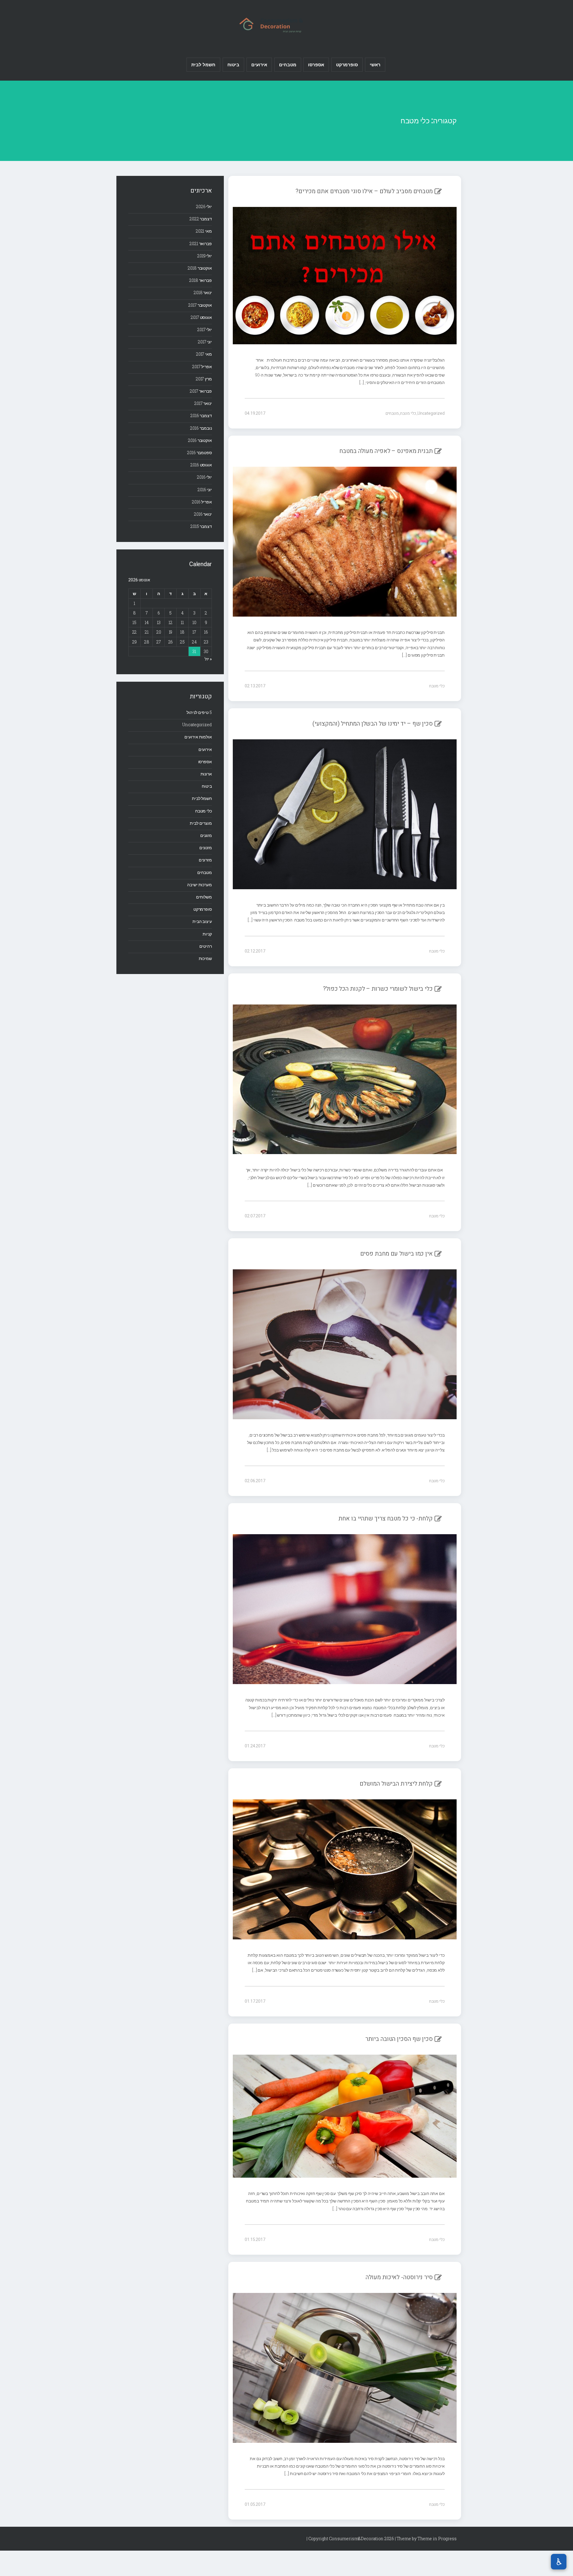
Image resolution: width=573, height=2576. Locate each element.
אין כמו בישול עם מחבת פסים (396, 1254)
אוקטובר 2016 (200, 440)
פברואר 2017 (201, 391)
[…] (362, 382)
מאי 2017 (204, 354)
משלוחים (204, 897)
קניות (207, 934)
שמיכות (205, 958)
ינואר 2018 (203, 292)
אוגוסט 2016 (201, 465)
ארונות (206, 774)
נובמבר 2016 (201, 428)
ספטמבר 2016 (200, 453)
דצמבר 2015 (201, 526)
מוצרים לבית (201, 823)
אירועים (259, 64)
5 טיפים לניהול (199, 712)
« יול (208, 659)
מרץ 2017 (204, 379)
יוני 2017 (205, 342)
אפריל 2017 (202, 367)
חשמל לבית (203, 64)
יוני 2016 (205, 490)
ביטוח (234, 64)
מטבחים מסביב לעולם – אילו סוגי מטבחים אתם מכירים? (364, 191)
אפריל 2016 (202, 502)
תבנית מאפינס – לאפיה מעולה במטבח (386, 451)
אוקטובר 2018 (200, 268)
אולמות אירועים (198, 737)
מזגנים (206, 835)
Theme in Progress (437, 2539)
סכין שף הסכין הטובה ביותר (399, 2039)
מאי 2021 (204, 231)
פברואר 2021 (201, 244)
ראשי (375, 64)
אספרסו (316, 64)
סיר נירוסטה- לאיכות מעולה (399, 2277)
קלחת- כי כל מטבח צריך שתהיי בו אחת (386, 1519)
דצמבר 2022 (201, 219)
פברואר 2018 (201, 280)
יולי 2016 (204, 477)
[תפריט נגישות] (559, 2562)
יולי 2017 (205, 330)
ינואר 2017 (203, 403)
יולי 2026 (204, 206)
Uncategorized (431, 413)
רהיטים (206, 946)
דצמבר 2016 (201, 415)
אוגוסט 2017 (201, 317)
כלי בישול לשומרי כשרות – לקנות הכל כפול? (378, 989)
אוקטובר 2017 (200, 305)
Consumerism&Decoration (286, 24)
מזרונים (205, 860)
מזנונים (206, 848)
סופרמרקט (347, 64)
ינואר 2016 (203, 514)
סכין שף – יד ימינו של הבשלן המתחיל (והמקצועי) (373, 724)
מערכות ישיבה (200, 885)
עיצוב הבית (202, 921)
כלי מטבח (408, 413)
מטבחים (288, 64)
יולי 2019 (205, 256)
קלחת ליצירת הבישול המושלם (396, 1784)
